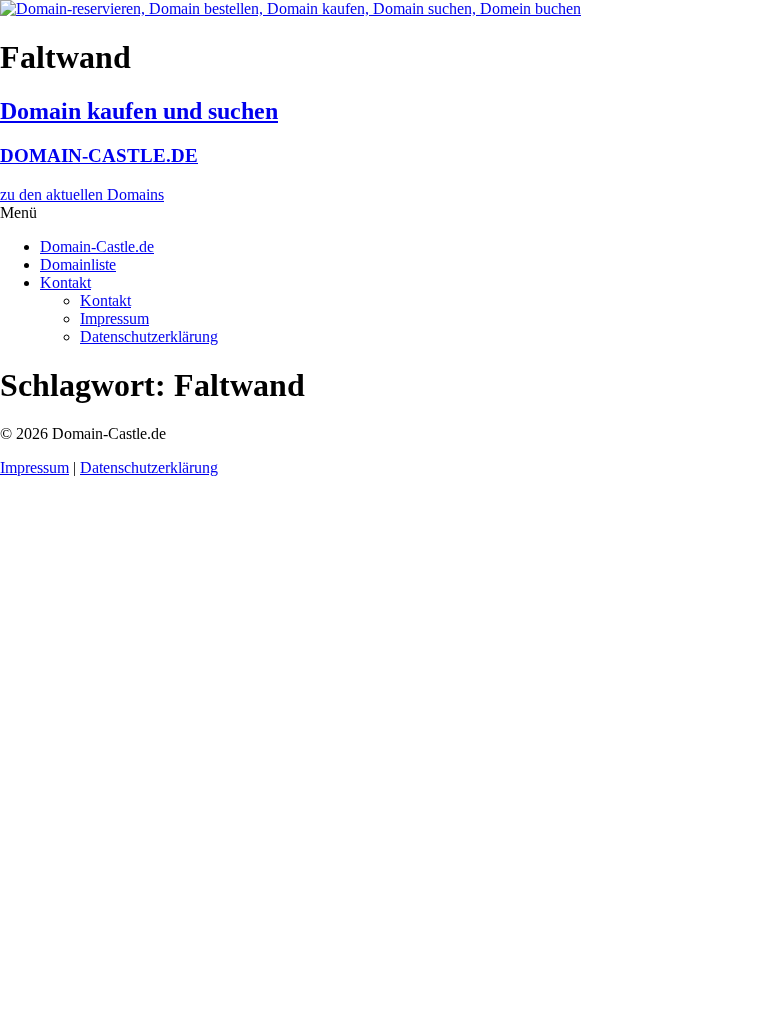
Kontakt (65, 282)
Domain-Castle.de (97, 246)
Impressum (114, 318)
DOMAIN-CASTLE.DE (99, 155)
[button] (384, 213)
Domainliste (78, 264)
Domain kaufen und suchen (139, 111)
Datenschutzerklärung (149, 336)
